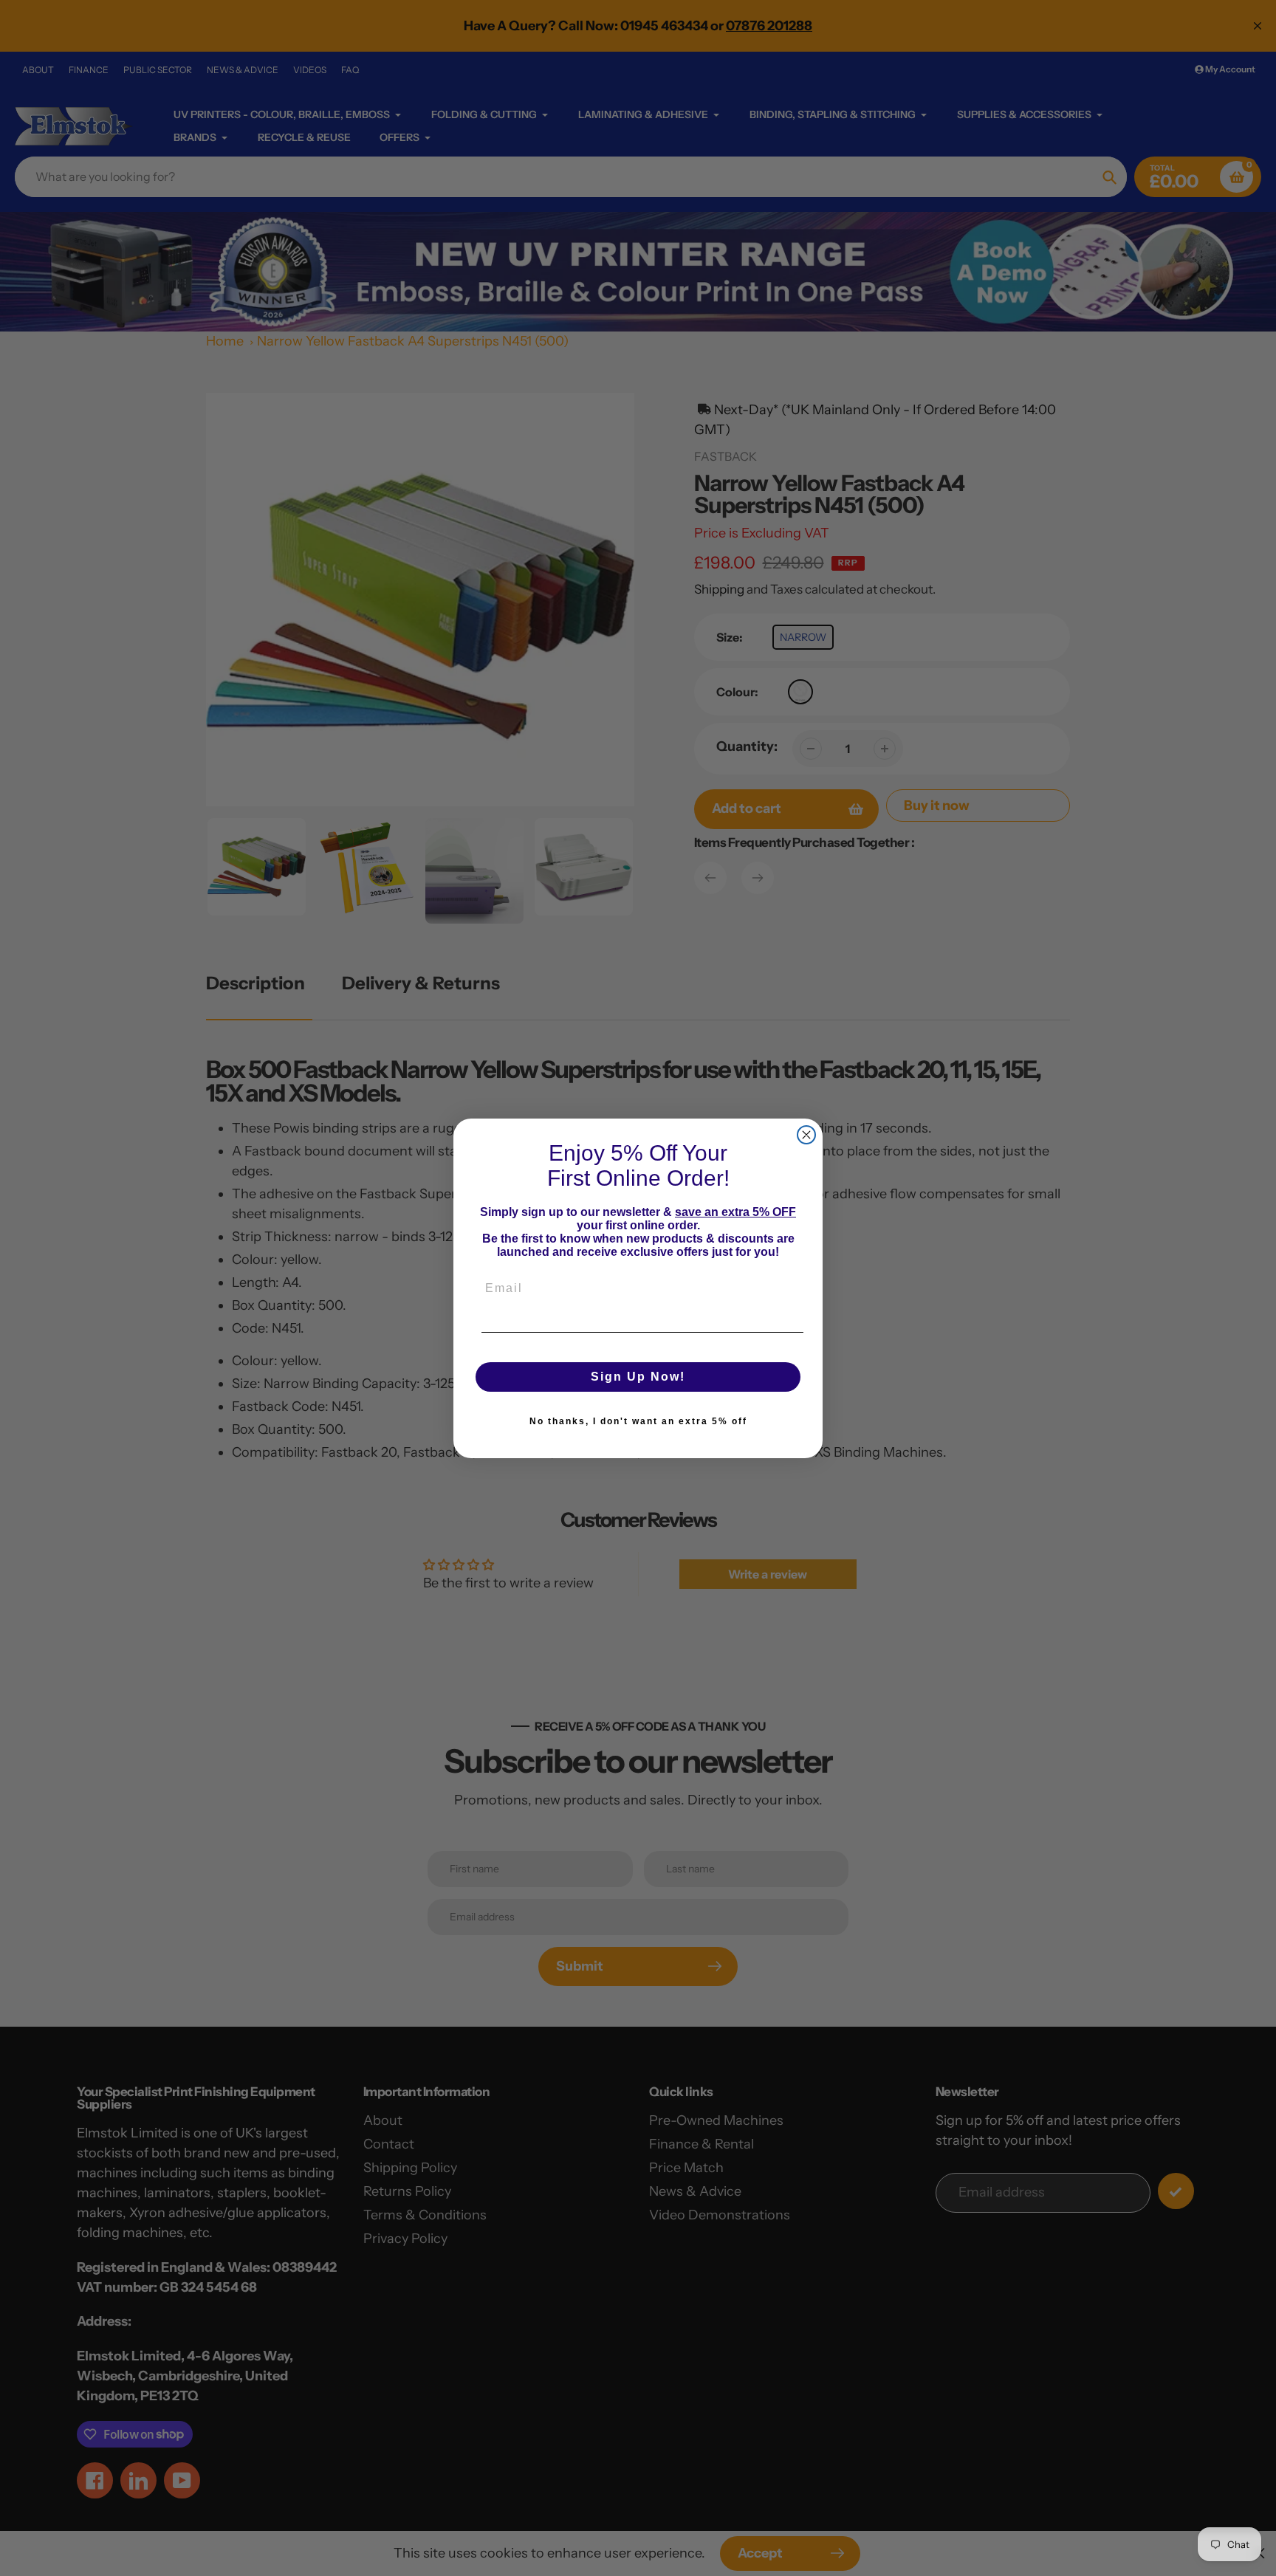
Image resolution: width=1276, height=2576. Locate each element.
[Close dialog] (806, 1135)
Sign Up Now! (638, 1377)
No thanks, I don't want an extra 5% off (638, 1421)
